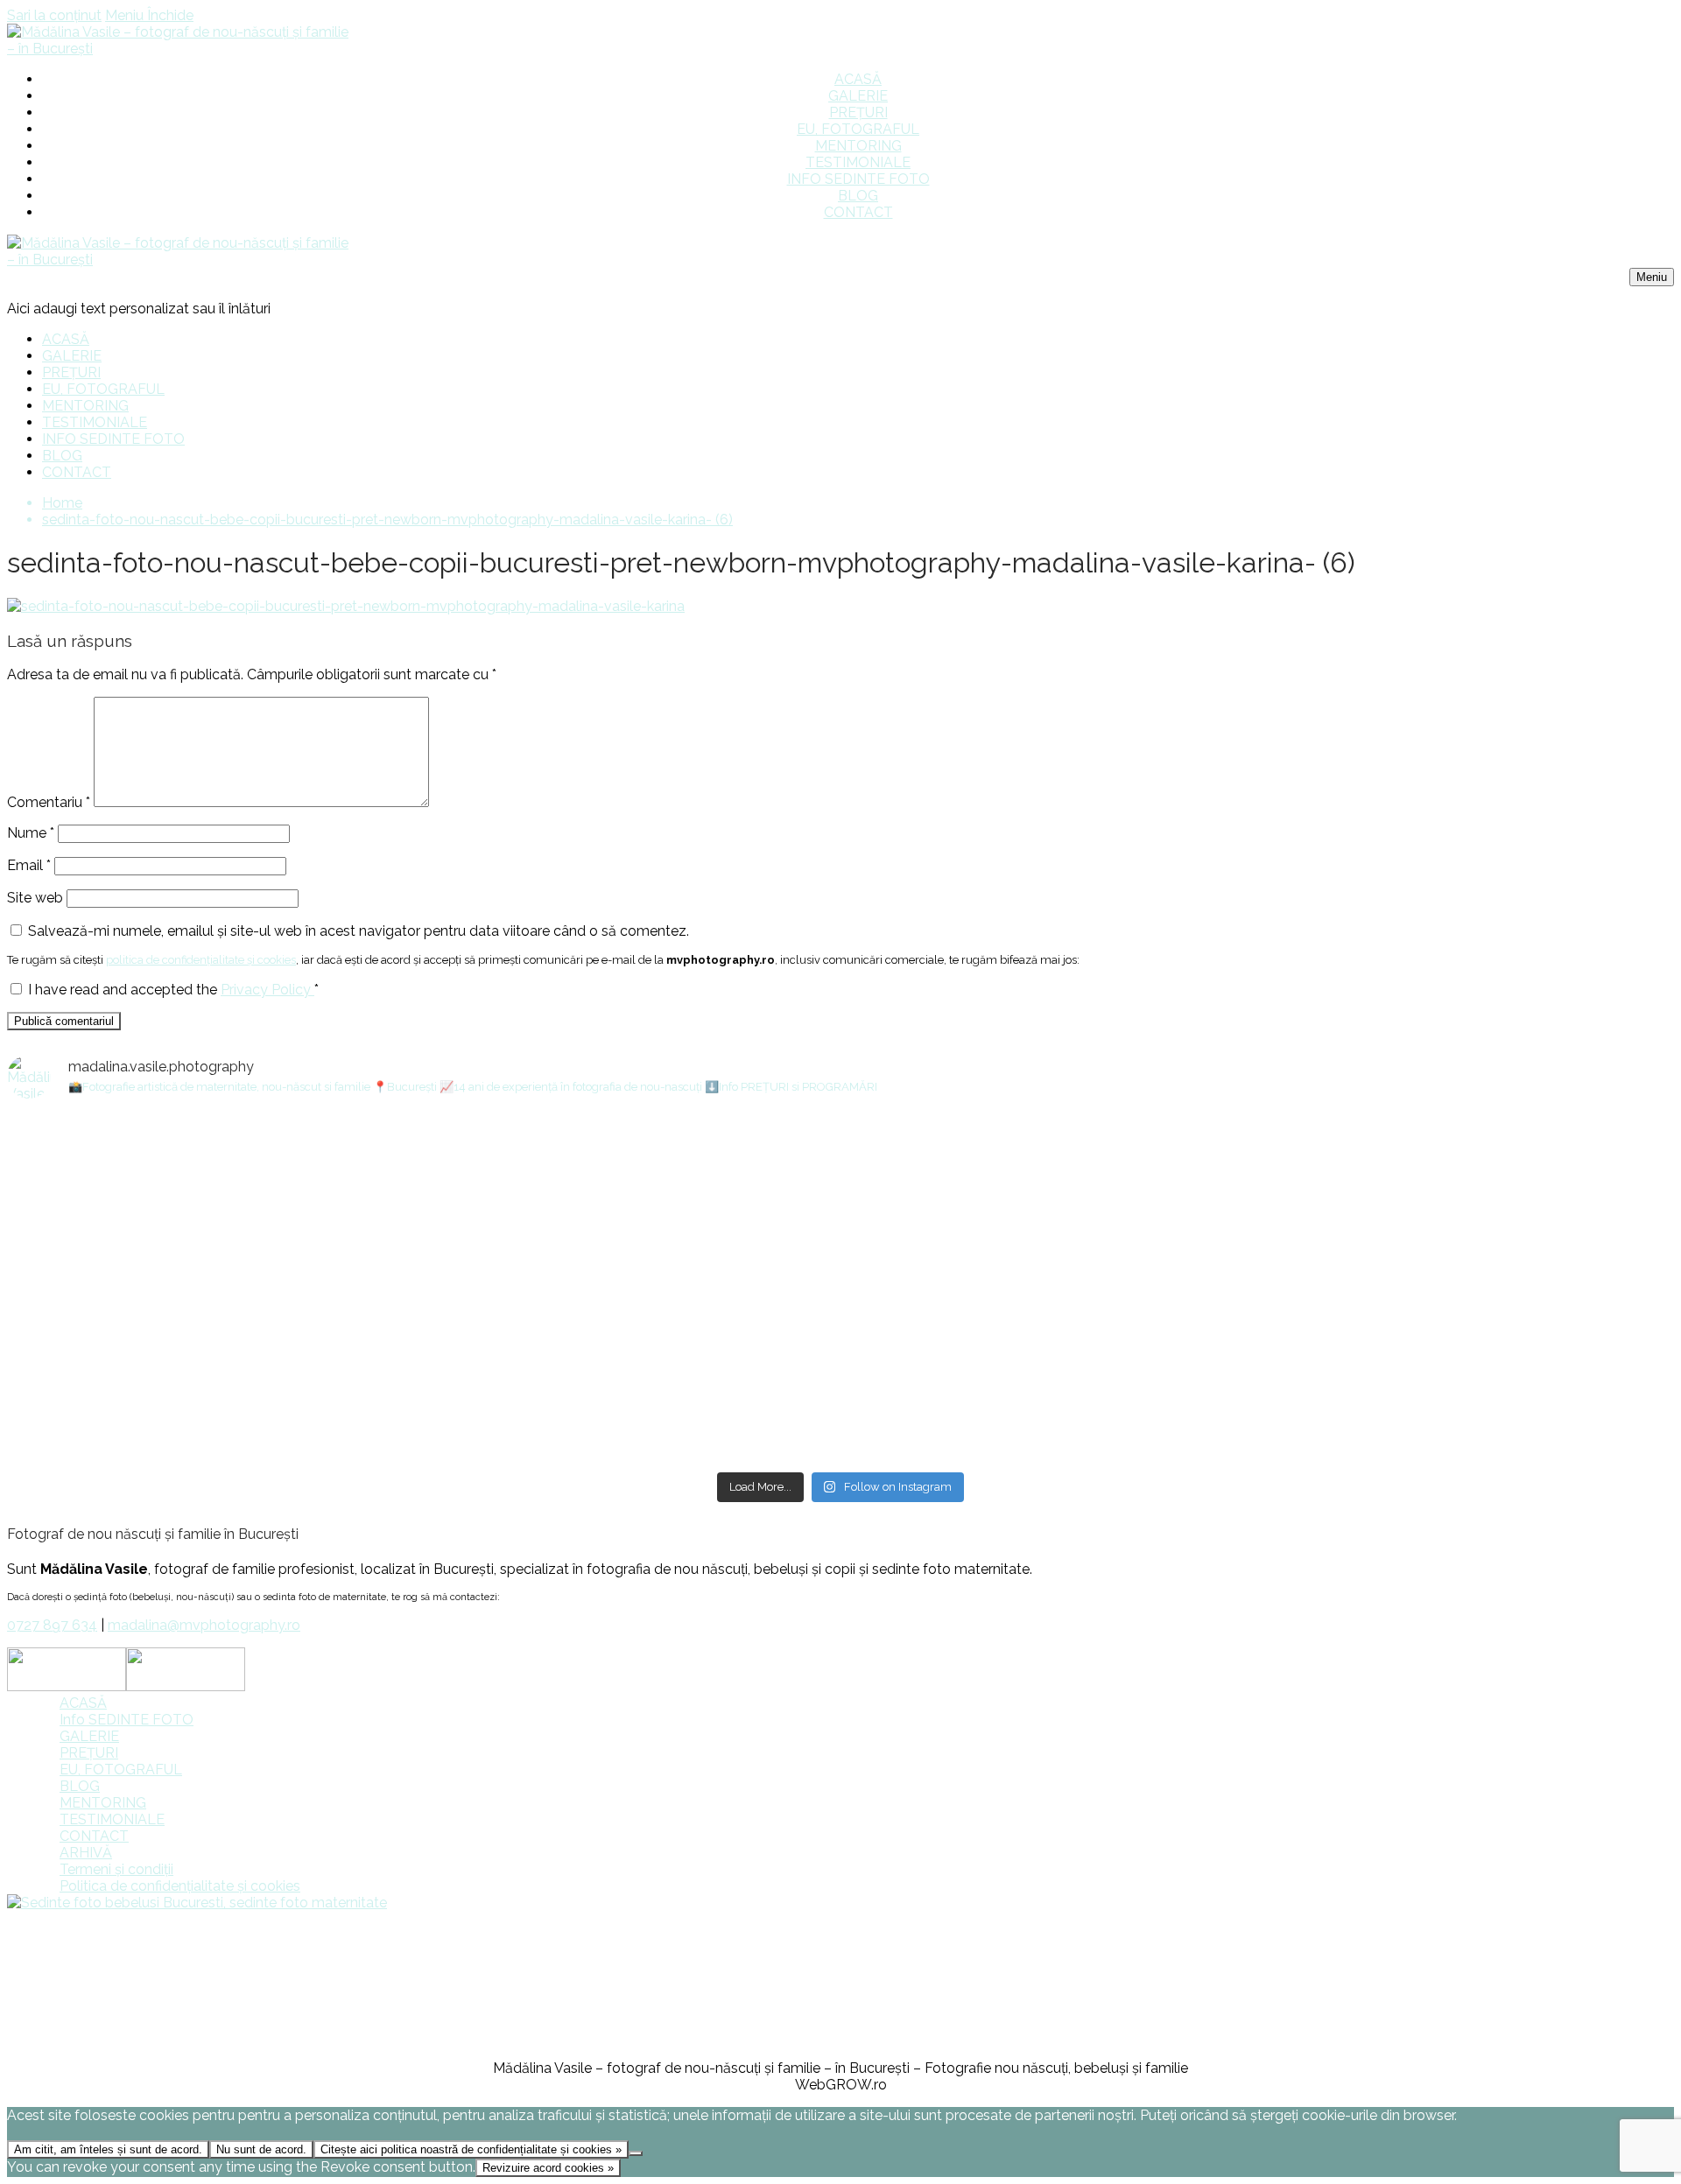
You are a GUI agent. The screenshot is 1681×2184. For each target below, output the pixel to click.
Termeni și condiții (116, 1869)
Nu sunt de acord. (261, 2149)
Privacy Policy (267, 990)
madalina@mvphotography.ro (204, 1625)
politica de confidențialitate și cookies (201, 960)
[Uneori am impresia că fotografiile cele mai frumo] (283, 1145)
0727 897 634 (52, 1625)
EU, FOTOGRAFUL (121, 1770)
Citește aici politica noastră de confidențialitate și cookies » (471, 2149)
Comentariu (49, 802)
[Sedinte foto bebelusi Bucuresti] (197, 1903)
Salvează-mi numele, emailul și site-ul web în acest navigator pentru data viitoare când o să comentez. (359, 931)
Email (29, 865)
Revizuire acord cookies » (548, 2168)
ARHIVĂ (86, 1853)
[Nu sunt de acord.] (636, 2153)
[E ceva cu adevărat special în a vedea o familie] (841, 1194)
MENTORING (103, 1803)
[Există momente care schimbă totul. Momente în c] (1398, 1169)
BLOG (80, 1786)
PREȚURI (89, 1753)
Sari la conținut (54, 15)
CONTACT (94, 1836)
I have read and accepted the (173, 990)
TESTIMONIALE (112, 1819)
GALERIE (89, 1736)
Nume (31, 833)
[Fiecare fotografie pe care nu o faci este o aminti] (841, 1341)
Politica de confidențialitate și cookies (180, 1886)
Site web (35, 898)
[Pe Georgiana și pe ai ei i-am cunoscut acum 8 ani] (1398, 1366)
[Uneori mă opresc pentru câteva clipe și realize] (283, 1349)
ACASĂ (83, 1703)
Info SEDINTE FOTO (127, 1720)
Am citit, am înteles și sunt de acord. (108, 2149)
